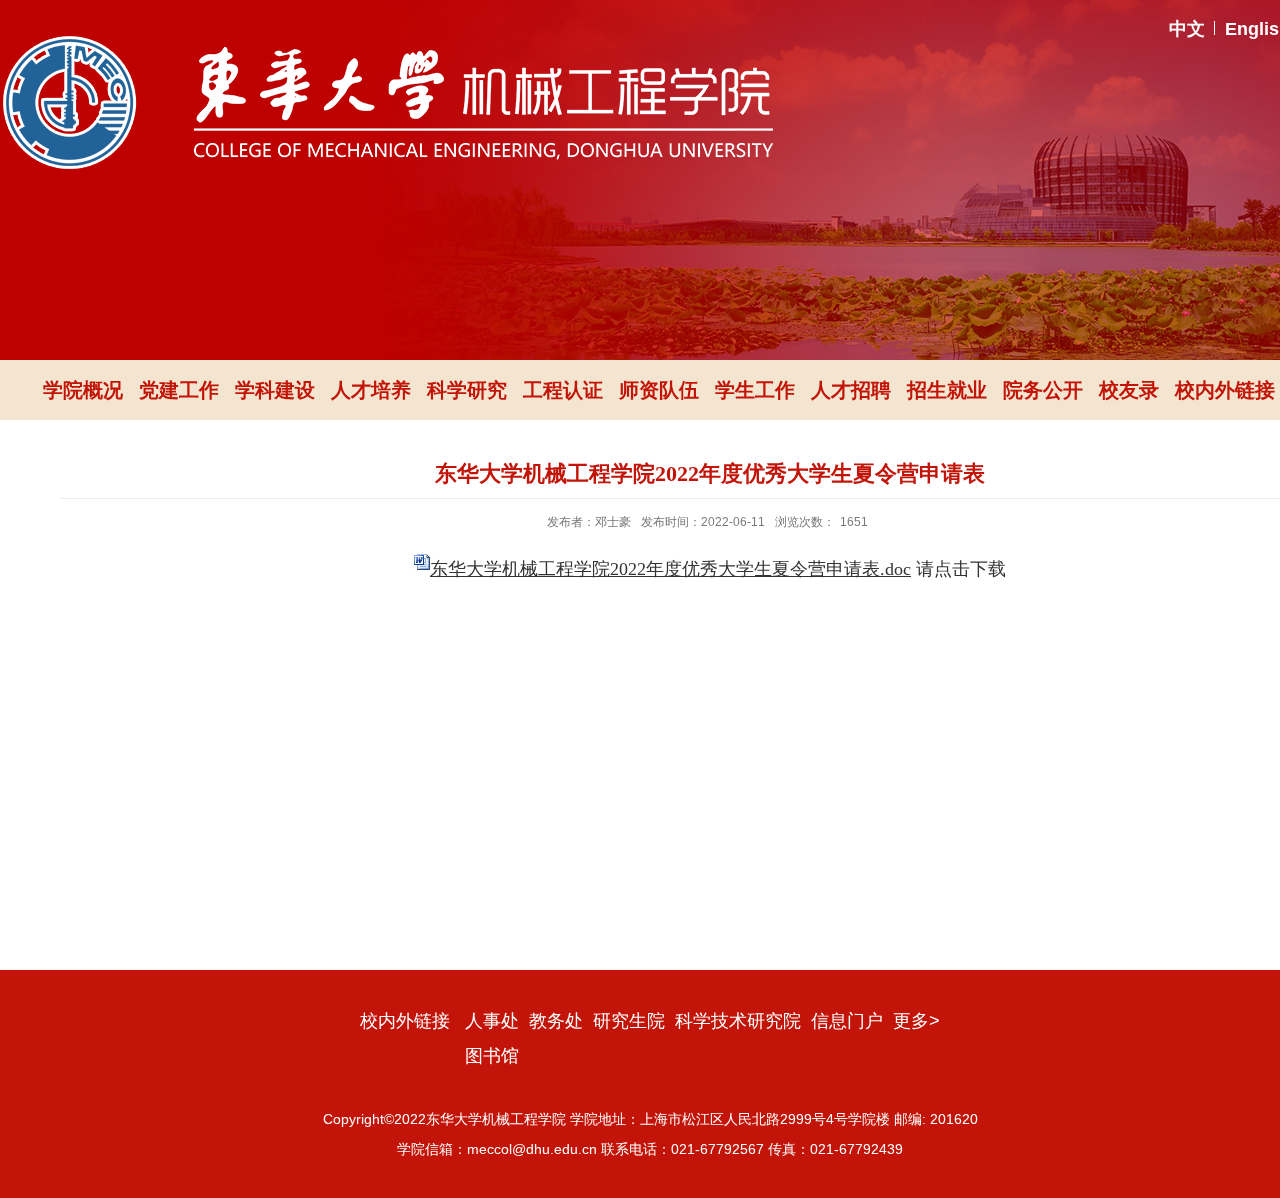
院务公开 (1043, 390)
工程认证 (563, 390)
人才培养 (371, 390)
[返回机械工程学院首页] (388, 43)
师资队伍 (659, 390)
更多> (916, 1021)
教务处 (556, 1021)
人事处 (492, 1021)
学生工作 (755, 390)
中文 (1187, 29)
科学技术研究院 (738, 1021)
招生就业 (947, 390)
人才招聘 (851, 390)
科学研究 (467, 390)
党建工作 (179, 390)
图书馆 (492, 1056)
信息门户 (847, 1021)
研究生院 (629, 1021)
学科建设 (275, 390)
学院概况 (83, 390)
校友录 (1129, 390)
